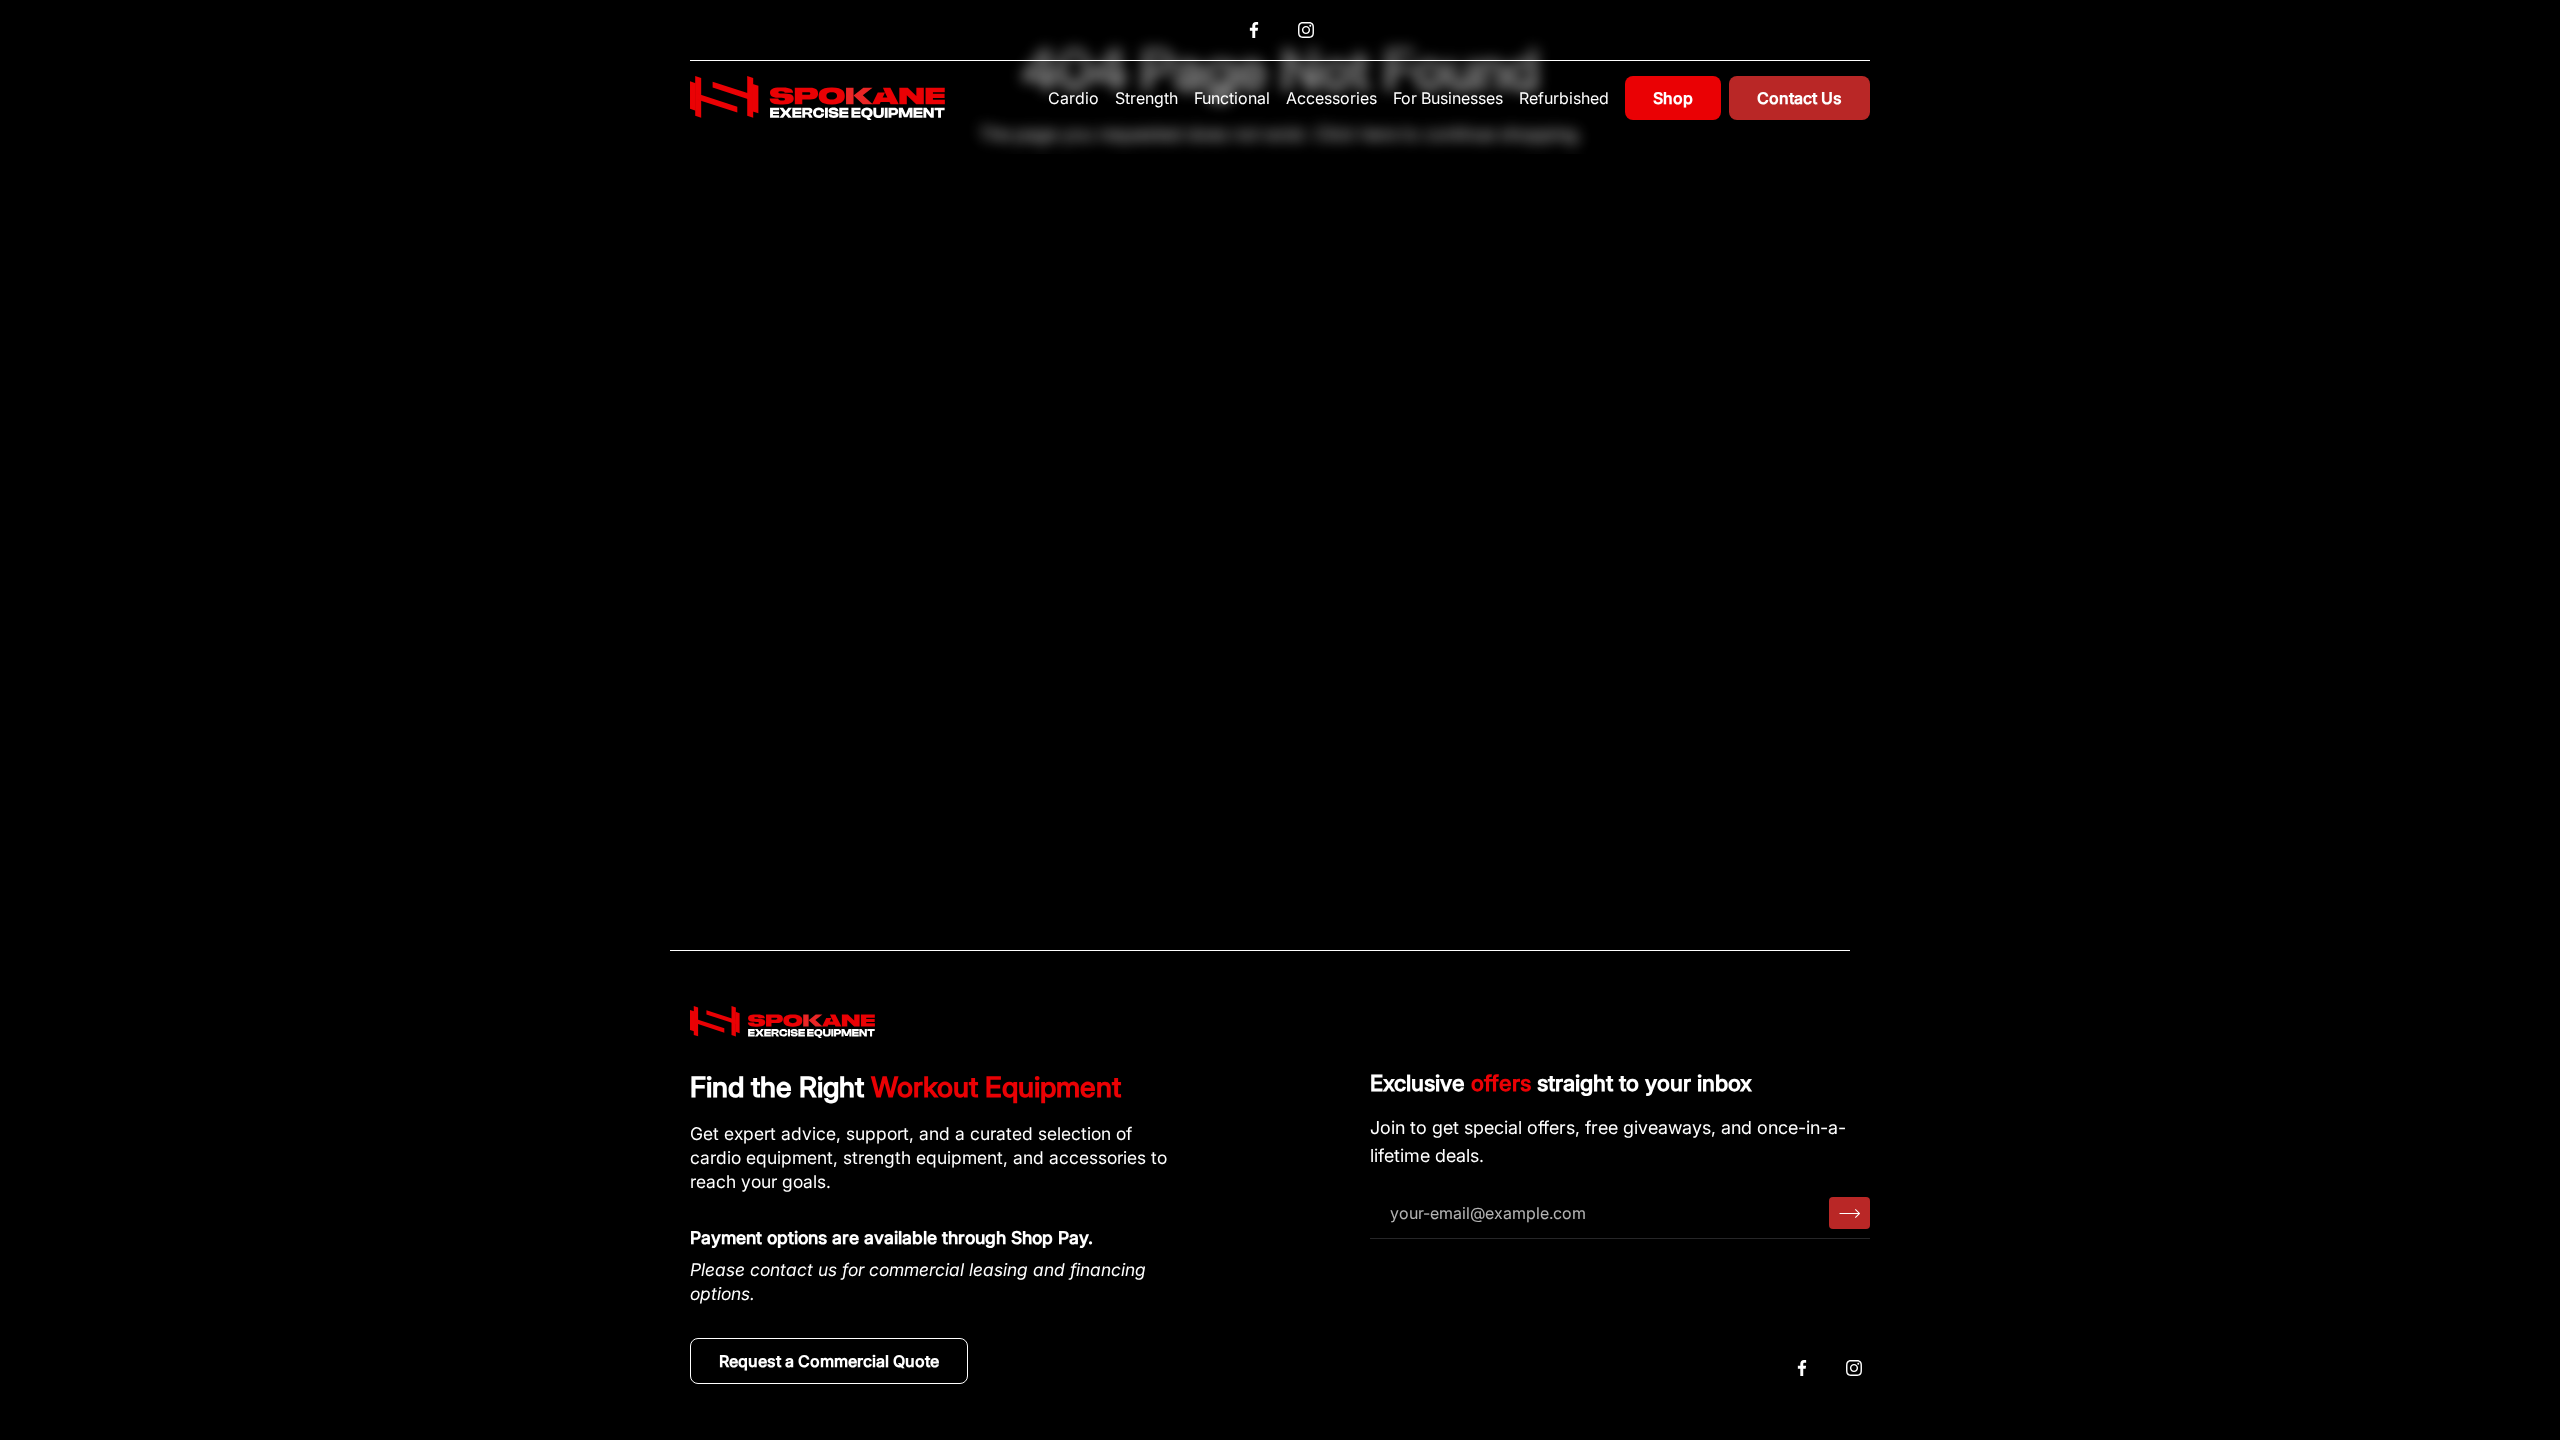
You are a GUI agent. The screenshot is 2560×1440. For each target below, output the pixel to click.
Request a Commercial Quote (829, 1361)
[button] (1073, 98)
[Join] (1849, 1213)
